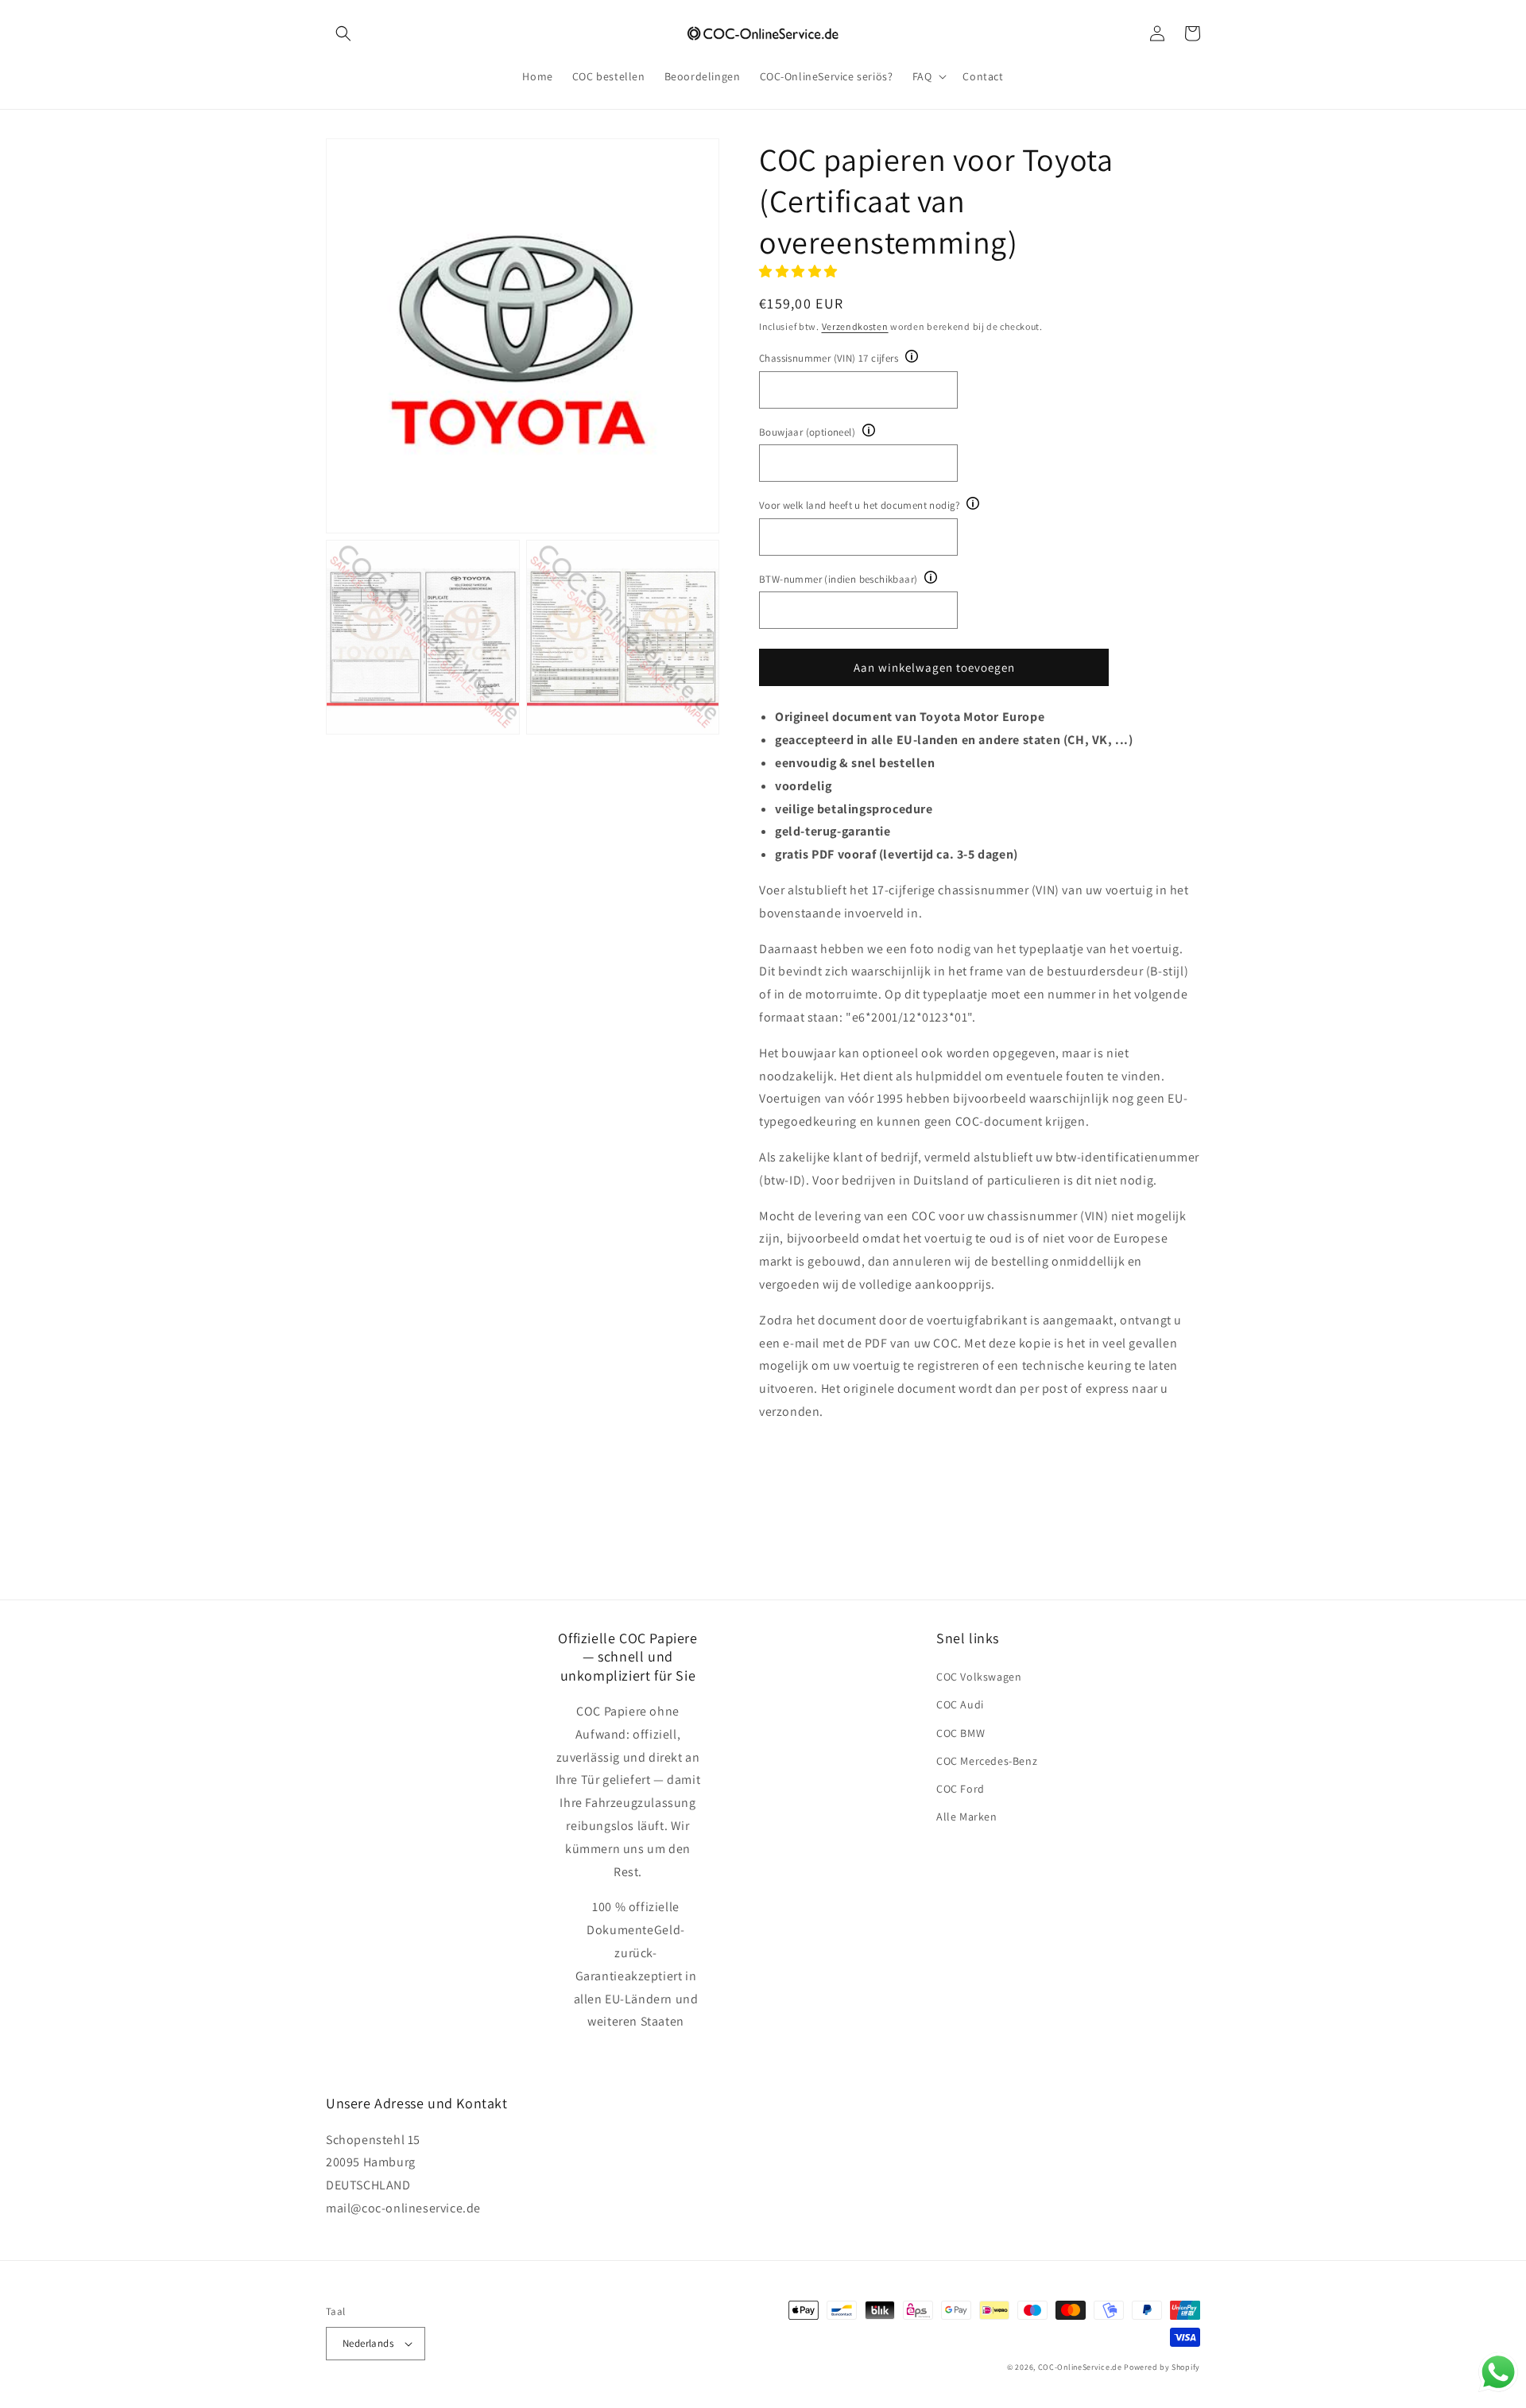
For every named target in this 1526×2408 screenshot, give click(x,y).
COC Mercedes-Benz (987, 1761)
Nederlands (368, 2343)
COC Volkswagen (979, 1677)
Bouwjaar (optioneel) (807, 432)
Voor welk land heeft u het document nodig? (860, 505)
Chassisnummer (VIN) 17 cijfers (829, 358)
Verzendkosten (855, 326)
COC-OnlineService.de (1080, 2367)
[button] (343, 33)
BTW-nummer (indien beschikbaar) (838, 579)
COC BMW (961, 1733)
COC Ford (961, 1789)
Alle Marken (967, 1817)
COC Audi (960, 1704)
